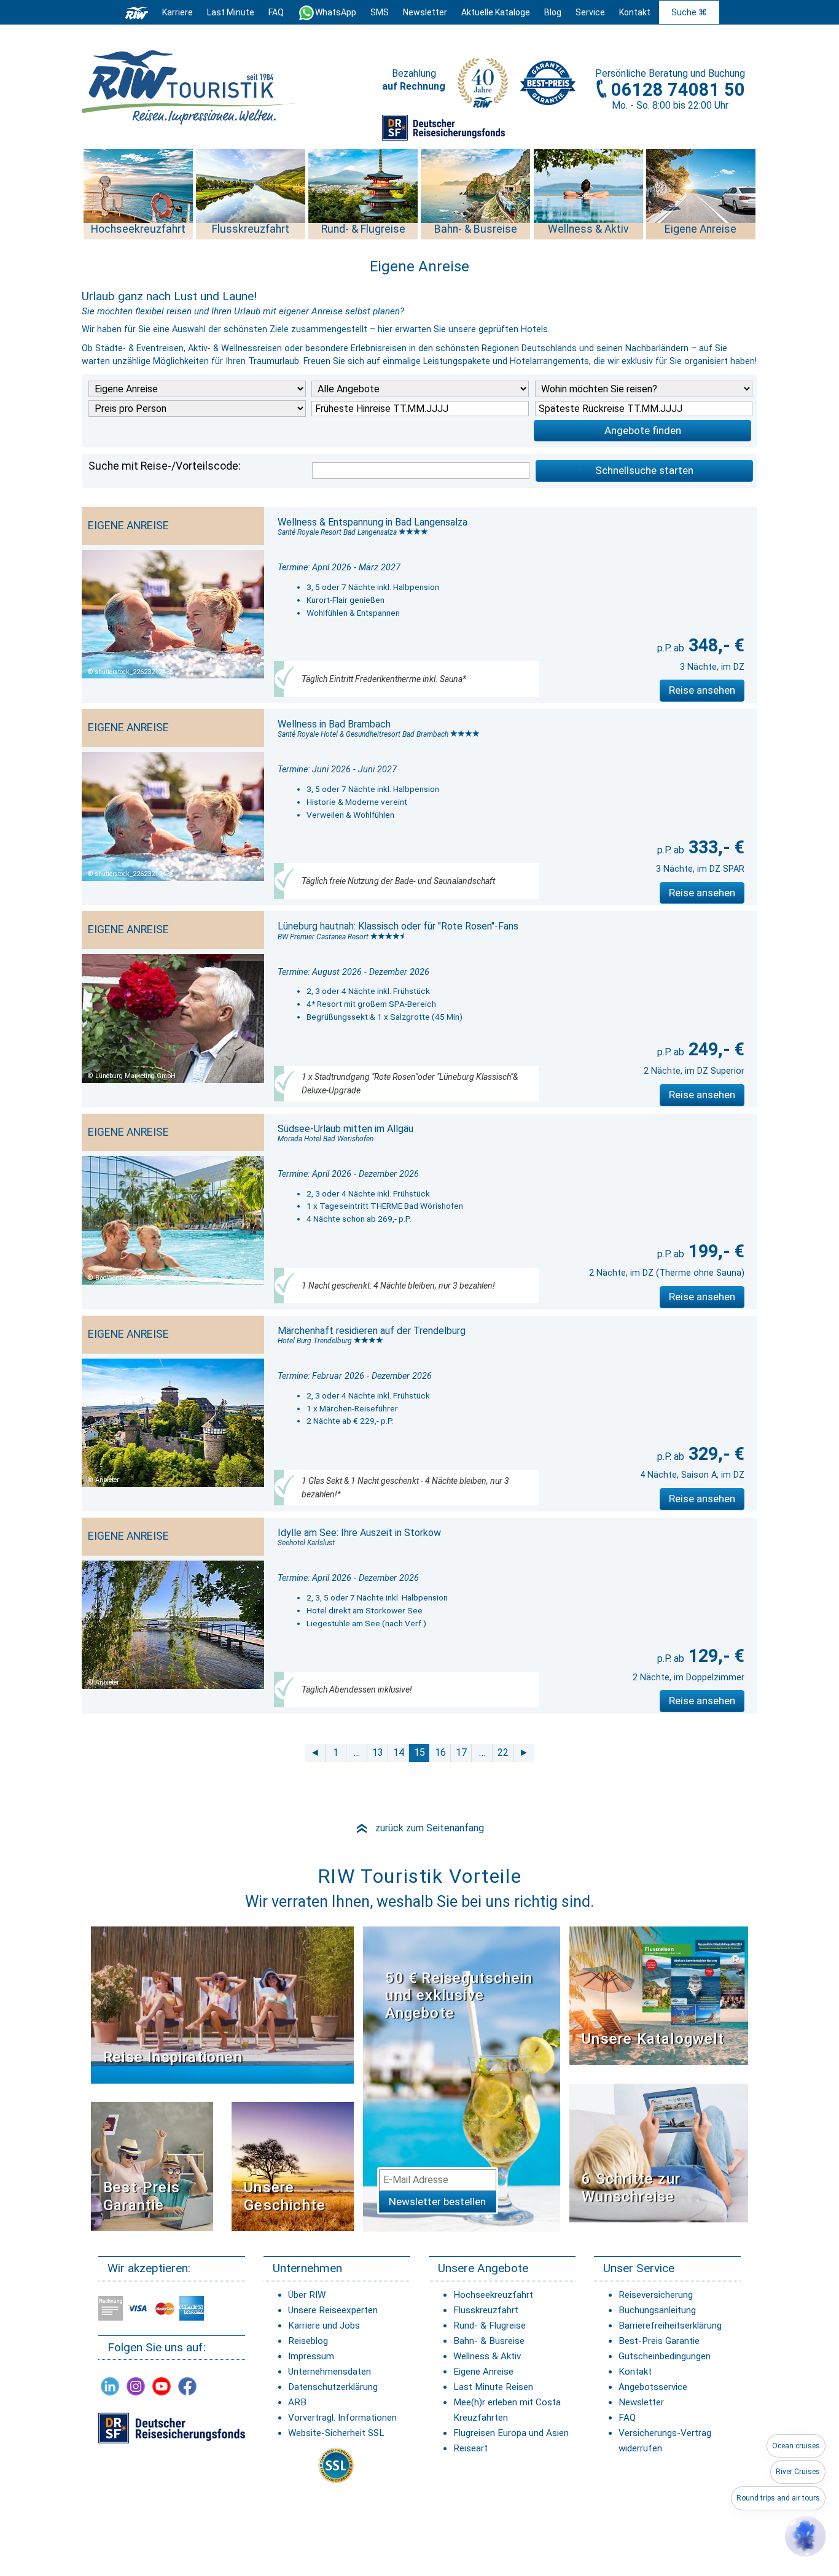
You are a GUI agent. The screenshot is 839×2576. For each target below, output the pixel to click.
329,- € (714, 1454)
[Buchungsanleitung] (659, 2153)
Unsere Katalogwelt (653, 2039)
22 (503, 1752)
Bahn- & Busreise (489, 2341)
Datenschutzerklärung (333, 2387)
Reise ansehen (702, 690)
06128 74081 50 (678, 90)
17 (461, 1752)
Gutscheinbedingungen (665, 2356)
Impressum (311, 2356)
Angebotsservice (653, 2387)
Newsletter (641, 2402)
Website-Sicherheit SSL (336, 2433)
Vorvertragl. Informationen (342, 2418)
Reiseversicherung (656, 2295)
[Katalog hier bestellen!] (659, 1995)
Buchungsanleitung (657, 2310)
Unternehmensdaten (330, 2372)
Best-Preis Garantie (142, 2196)
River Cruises (798, 2472)
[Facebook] (187, 2386)
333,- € (714, 847)
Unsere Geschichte (285, 2196)
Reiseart (470, 2448)
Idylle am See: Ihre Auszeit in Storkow (359, 1533)
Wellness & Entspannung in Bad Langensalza (373, 522)
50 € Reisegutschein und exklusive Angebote (459, 1996)
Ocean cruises (796, 2446)
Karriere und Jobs (324, 2326)
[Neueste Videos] (222, 2004)
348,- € (714, 645)
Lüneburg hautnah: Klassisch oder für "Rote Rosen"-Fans (398, 926)
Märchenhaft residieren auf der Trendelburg (372, 1331)
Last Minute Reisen (493, 2387)
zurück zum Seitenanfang (419, 1828)
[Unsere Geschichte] (293, 2166)
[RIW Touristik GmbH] (137, 12)
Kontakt (635, 2372)
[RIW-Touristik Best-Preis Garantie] (152, 2166)
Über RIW (307, 2295)
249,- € (714, 1049)
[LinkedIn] (110, 2386)
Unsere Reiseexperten (333, 2310)
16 (440, 1752)
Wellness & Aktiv (487, 2356)
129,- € (714, 1656)
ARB (297, 2402)
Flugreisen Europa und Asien (511, 2433)
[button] (805, 2536)
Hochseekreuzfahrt (493, 2295)
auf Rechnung (414, 86)
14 (399, 1752)
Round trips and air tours (778, 2498)
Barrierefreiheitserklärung (670, 2326)
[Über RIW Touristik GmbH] (483, 87)
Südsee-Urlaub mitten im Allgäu (345, 1129)
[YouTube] (162, 2386)
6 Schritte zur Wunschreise (631, 2188)
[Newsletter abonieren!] (462, 2078)
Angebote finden (643, 430)
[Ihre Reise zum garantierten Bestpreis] (548, 80)
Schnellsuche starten (644, 470)
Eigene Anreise (483, 2372)
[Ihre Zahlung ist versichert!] (443, 127)
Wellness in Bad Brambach (334, 724)
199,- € (714, 1251)
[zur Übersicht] (189, 87)
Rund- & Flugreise (490, 2326)
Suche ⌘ (689, 12)
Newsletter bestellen (437, 2202)
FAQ (276, 12)
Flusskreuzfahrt (486, 2310)
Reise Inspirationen (173, 2057)
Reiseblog (308, 2341)
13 (378, 1752)
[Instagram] (136, 2386)
